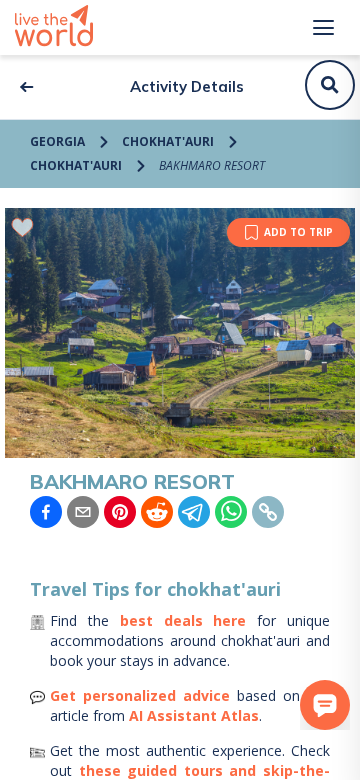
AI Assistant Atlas (194, 715)
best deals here (183, 620)
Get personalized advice (140, 695)
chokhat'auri (168, 141)
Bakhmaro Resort (212, 165)
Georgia (57, 141)
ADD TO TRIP (298, 232)
